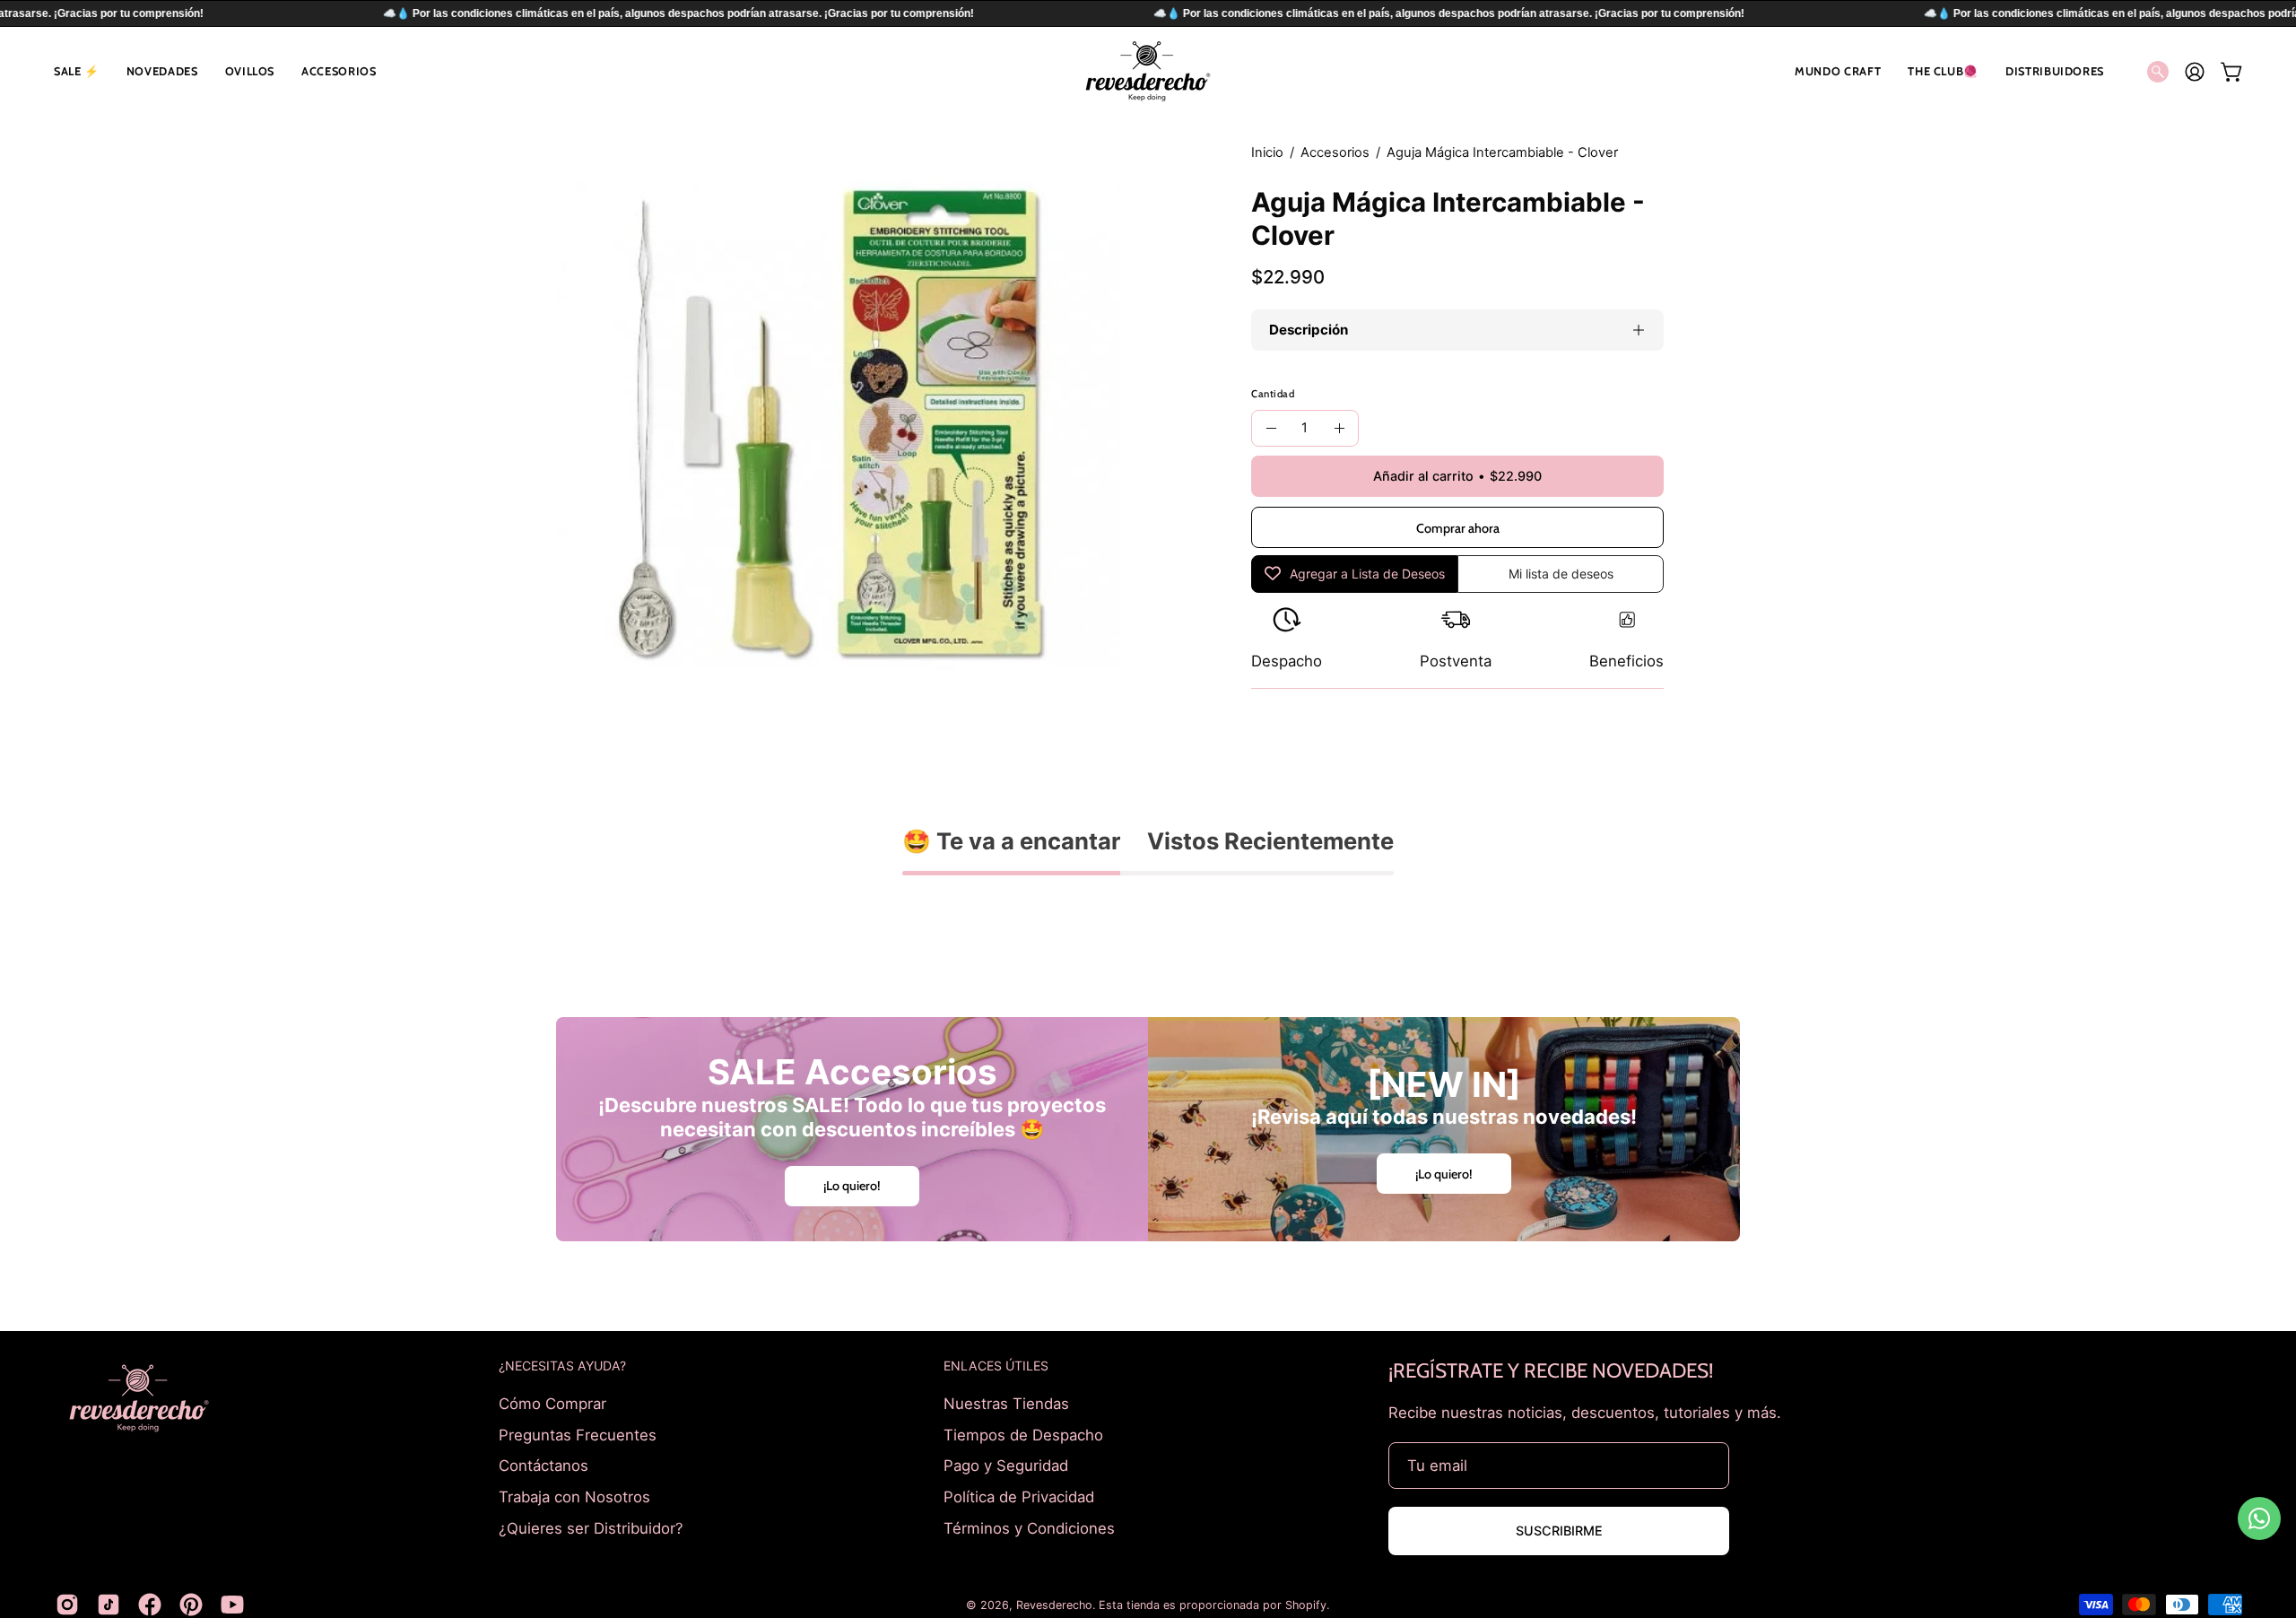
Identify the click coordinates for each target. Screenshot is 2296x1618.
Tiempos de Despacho (1023, 1434)
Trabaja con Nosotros (574, 1496)
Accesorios (1335, 152)
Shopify (1306, 1605)
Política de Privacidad (1019, 1496)
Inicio (1267, 152)
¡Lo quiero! (852, 1186)
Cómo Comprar (552, 1404)
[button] (77, 71)
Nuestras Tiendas (1006, 1404)
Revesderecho (1054, 1605)
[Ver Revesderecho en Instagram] (67, 1605)
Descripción (1309, 330)
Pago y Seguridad (1006, 1466)
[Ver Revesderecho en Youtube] (232, 1605)
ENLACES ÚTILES (996, 1366)
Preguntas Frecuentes (578, 1434)
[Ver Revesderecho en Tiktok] (109, 1605)
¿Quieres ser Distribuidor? (591, 1527)
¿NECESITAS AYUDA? (562, 1366)
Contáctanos (544, 1466)
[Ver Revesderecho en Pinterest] (191, 1605)
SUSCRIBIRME (1559, 1531)
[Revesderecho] (1148, 71)
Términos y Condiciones (1029, 1527)
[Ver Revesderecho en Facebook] (150, 1605)
